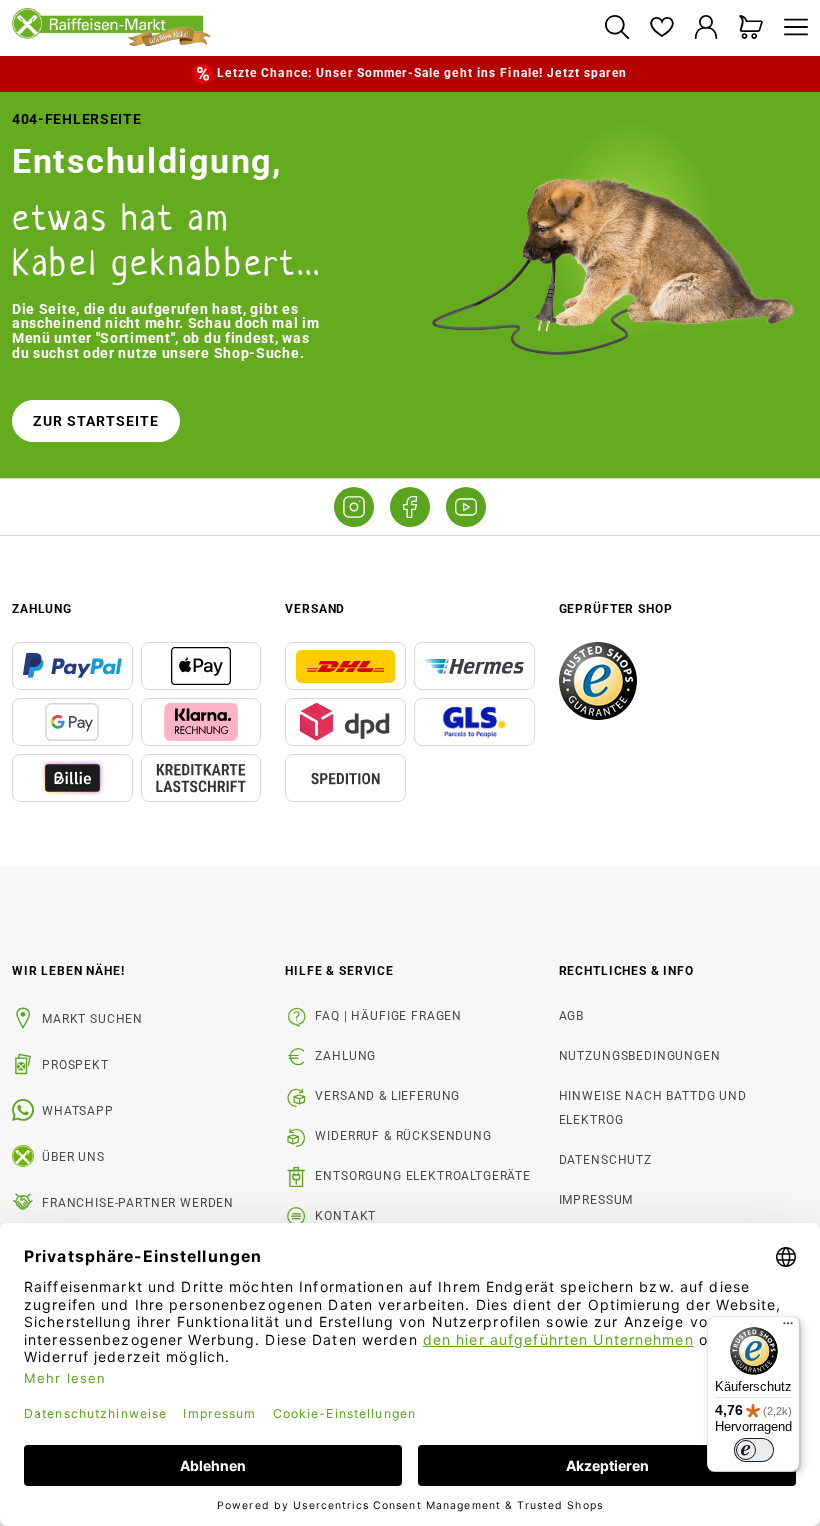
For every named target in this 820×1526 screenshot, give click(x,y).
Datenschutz (605, 1160)
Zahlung (345, 1056)
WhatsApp (78, 1111)
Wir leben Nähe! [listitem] (68, 971)
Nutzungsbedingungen (640, 1056)
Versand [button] (315, 609)
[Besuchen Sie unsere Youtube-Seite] (466, 507)
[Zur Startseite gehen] (300, 28)
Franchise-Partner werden (138, 1203)
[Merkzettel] (661, 28)
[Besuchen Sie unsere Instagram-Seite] (354, 507)
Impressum (596, 1200)
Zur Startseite (96, 421)
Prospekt (75, 1065)
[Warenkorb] (751, 28)
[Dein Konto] (706, 28)
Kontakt (345, 1216)
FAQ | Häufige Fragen (388, 1016)
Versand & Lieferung (387, 1096)
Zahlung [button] (42, 609)
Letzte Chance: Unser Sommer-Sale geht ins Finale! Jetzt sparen (421, 73)
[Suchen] (616, 28)
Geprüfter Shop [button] (616, 609)
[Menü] (791, 28)
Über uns (73, 1157)
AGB (572, 1016)
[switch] (754, 1450)
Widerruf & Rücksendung (403, 1136)
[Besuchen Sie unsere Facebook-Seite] (410, 507)
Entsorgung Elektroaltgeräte (423, 1176)
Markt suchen (92, 1019)
